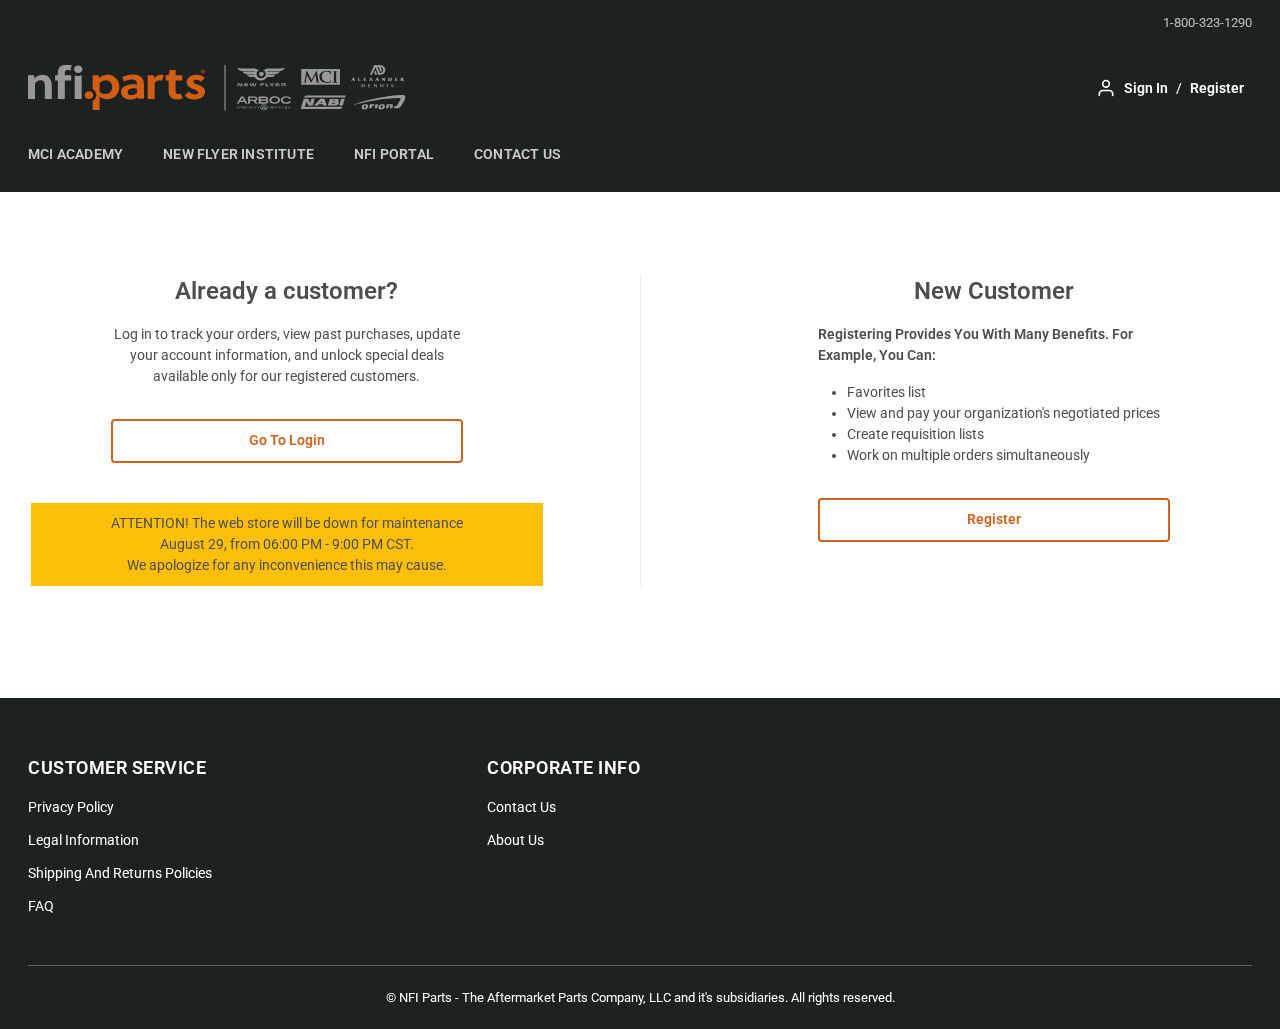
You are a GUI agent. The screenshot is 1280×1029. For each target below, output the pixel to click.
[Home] (223, 88)
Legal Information (83, 840)
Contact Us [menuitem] (517, 154)
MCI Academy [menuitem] (75, 154)
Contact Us (521, 807)
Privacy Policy (71, 807)
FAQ (41, 906)
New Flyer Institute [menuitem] (238, 154)
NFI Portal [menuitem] (394, 154)
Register (994, 519)
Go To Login (287, 440)
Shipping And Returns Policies (120, 873)
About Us (515, 840)
